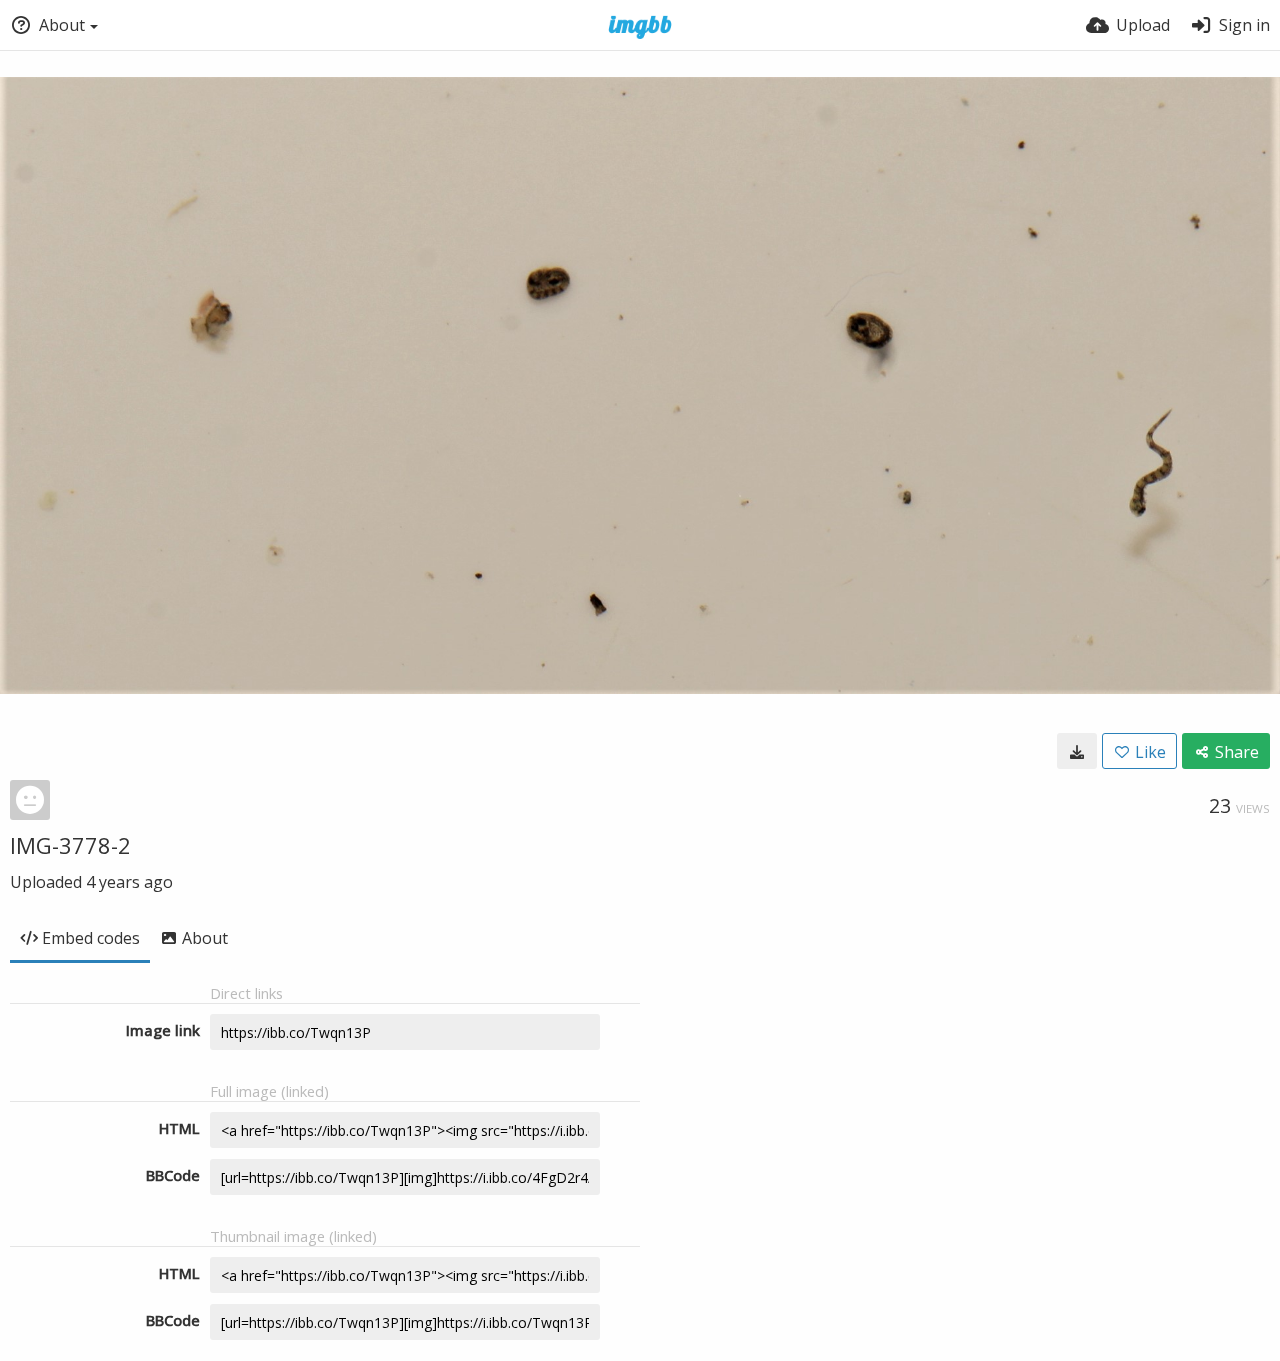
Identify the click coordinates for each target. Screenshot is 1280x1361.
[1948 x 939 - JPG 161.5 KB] (1077, 751)
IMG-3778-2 (70, 845)
